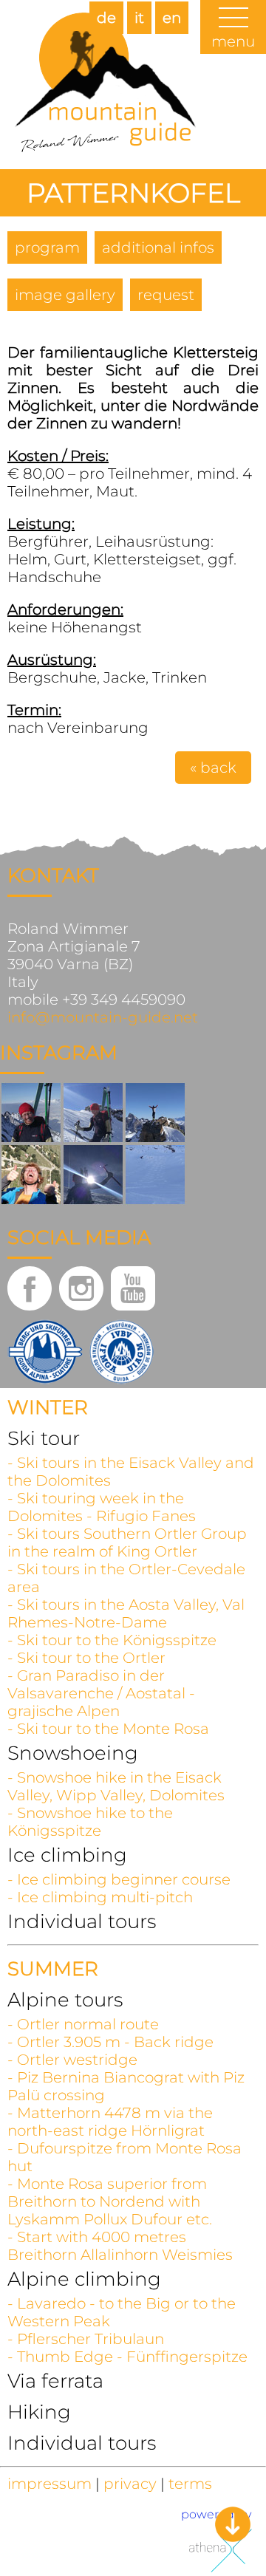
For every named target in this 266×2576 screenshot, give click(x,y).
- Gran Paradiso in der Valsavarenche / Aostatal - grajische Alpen (101, 1693)
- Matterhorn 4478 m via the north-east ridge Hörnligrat (110, 2122)
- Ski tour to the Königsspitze (112, 1640)
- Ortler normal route (83, 2024)
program (47, 247)
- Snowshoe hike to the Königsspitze (90, 1822)
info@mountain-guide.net (103, 1017)
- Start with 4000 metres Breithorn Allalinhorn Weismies (120, 2246)
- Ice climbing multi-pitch (100, 1897)
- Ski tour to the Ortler (86, 1658)
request (166, 295)
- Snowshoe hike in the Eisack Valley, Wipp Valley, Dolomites (116, 1786)
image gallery (65, 295)
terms (190, 2484)
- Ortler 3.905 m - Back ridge (110, 2042)
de (106, 18)
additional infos (158, 247)
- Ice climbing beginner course (119, 1879)
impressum (50, 2484)
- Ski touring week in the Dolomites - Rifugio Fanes (102, 1507)
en (172, 18)
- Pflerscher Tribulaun (86, 2339)
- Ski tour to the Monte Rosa (108, 1729)
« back (213, 768)
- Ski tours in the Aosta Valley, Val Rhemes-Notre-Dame (126, 1613)
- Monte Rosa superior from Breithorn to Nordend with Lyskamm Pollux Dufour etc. (110, 2201)
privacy (130, 2484)
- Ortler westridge (72, 2060)
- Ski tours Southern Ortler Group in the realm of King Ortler (127, 1542)
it (139, 18)
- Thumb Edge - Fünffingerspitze (127, 2357)
